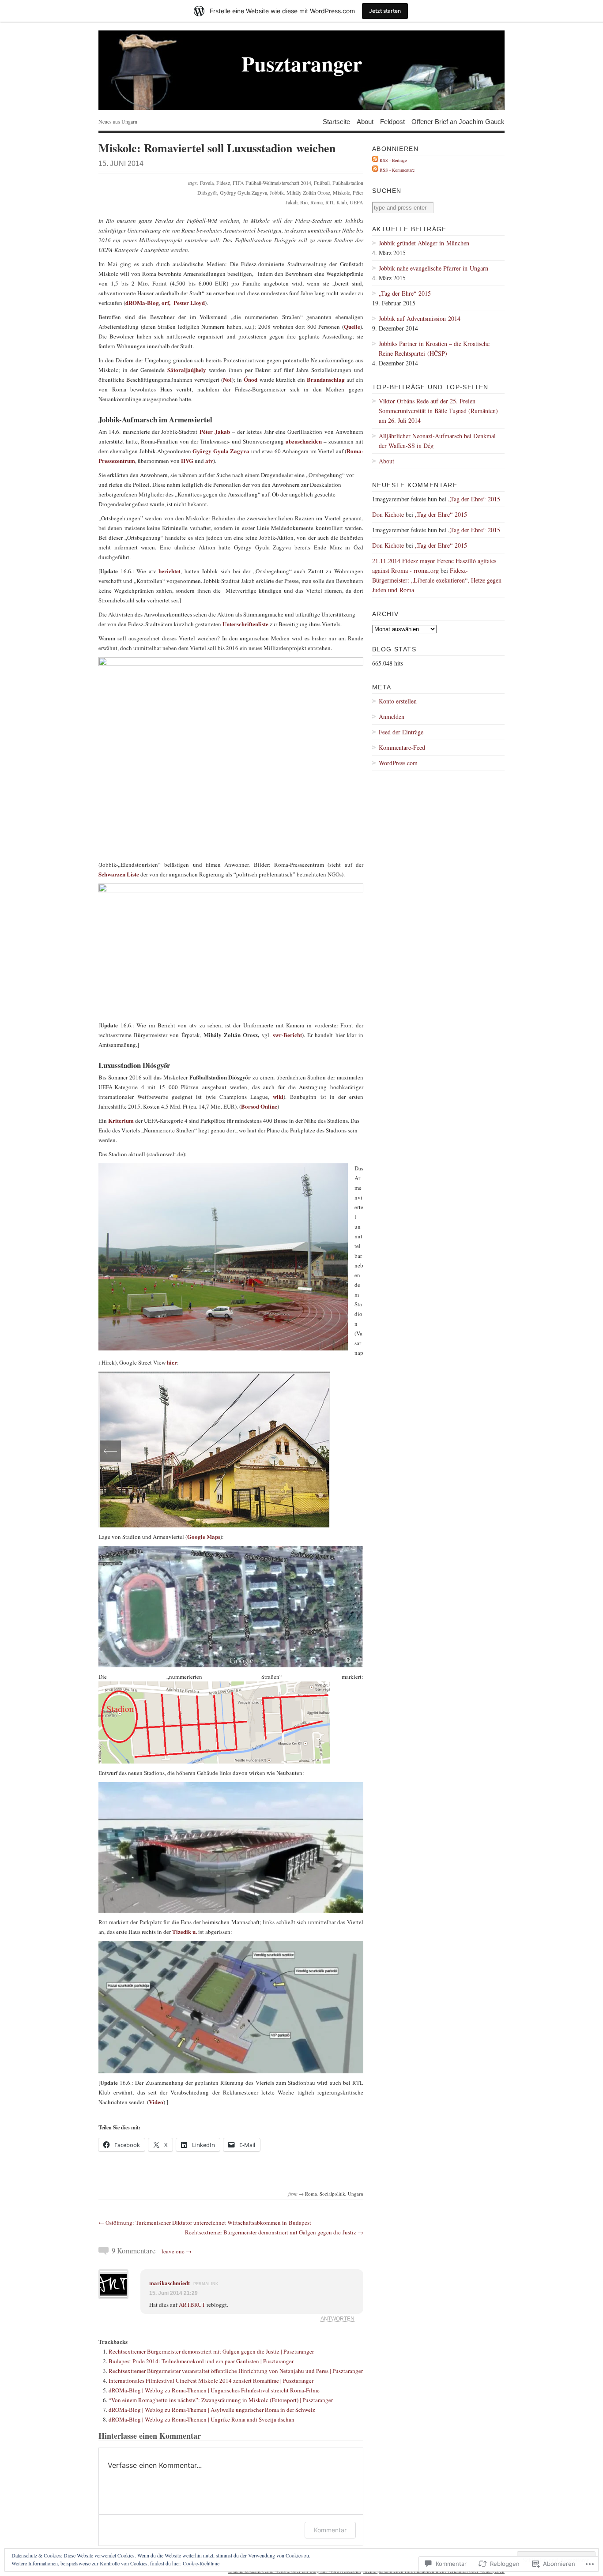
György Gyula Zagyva (243, 192)
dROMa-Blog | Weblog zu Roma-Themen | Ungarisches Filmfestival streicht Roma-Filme (214, 2390)
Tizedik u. (185, 1931)
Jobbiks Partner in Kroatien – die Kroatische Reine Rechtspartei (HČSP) (434, 348)
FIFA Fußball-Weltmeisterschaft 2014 (272, 183)
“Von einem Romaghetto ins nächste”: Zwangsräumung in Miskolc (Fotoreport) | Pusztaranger (221, 2400)
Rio (304, 202)
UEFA (356, 202)
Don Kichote (388, 514)
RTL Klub (336, 202)
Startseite (336, 121)
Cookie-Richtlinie (201, 2563)
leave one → (177, 2251)
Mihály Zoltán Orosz (308, 192)
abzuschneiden (305, 441)
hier (172, 1362)
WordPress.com (398, 763)
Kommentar (330, 2530)
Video (156, 2102)
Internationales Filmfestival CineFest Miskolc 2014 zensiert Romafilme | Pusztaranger (211, 2380)
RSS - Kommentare (397, 170)
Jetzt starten (385, 11)
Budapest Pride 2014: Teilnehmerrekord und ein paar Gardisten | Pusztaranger (201, 2361)
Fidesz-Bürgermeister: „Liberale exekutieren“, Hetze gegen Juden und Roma (437, 580)
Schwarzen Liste (119, 874)
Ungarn (356, 2194)
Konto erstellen (398, 701)
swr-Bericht (287, 1035)
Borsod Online (259, 1106)
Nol (227, 379)
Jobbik (277, 192)
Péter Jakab (215, 431)
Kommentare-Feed (402, 747)
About (365, 121)
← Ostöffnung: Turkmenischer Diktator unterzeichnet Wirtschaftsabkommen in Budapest (205, 2223)
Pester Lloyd (189, 303)
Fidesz (223, 183)
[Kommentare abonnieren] (375, 170)
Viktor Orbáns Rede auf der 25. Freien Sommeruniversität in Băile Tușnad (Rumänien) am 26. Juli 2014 (438, 411)
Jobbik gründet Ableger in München (424, 243)
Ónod (251, 379)
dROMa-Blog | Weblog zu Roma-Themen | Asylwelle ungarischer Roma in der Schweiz (212, 2410)
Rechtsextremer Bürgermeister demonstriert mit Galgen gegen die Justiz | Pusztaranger (211, 2351)
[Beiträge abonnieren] (375, 160)
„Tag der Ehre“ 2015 (405, 293)
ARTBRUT (192, 2305)
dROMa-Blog (142, 303)
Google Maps (204, 1536)
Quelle (352, 326)
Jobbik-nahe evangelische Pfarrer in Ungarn (433, 268)
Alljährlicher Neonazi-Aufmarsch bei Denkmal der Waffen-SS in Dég (437, 441)
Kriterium (122, 1120)
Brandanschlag (327, 379)
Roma (317, 202)
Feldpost (392, 121)
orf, (166, 303)
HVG (187, 461)
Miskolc (341, 192)
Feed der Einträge (401, 732)
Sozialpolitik (332, 2194)
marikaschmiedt (170, 2283)
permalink (206, 2284)
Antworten (337, 2318)
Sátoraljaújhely (188, 370)
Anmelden (392, 716)
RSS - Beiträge (393, 160)
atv (209, 461)
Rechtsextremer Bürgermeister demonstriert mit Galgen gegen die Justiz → (274, 2232)
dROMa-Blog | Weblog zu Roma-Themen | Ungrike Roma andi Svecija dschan (202, 2419)
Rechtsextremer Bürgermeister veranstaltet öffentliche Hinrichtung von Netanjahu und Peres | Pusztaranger (236, 2371)
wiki (278, 1096)
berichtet (170, 571)
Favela (207, 183)
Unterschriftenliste (246, 624)
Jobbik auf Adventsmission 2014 (420, 318)
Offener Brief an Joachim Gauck (458, 121)
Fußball (322, 183)
